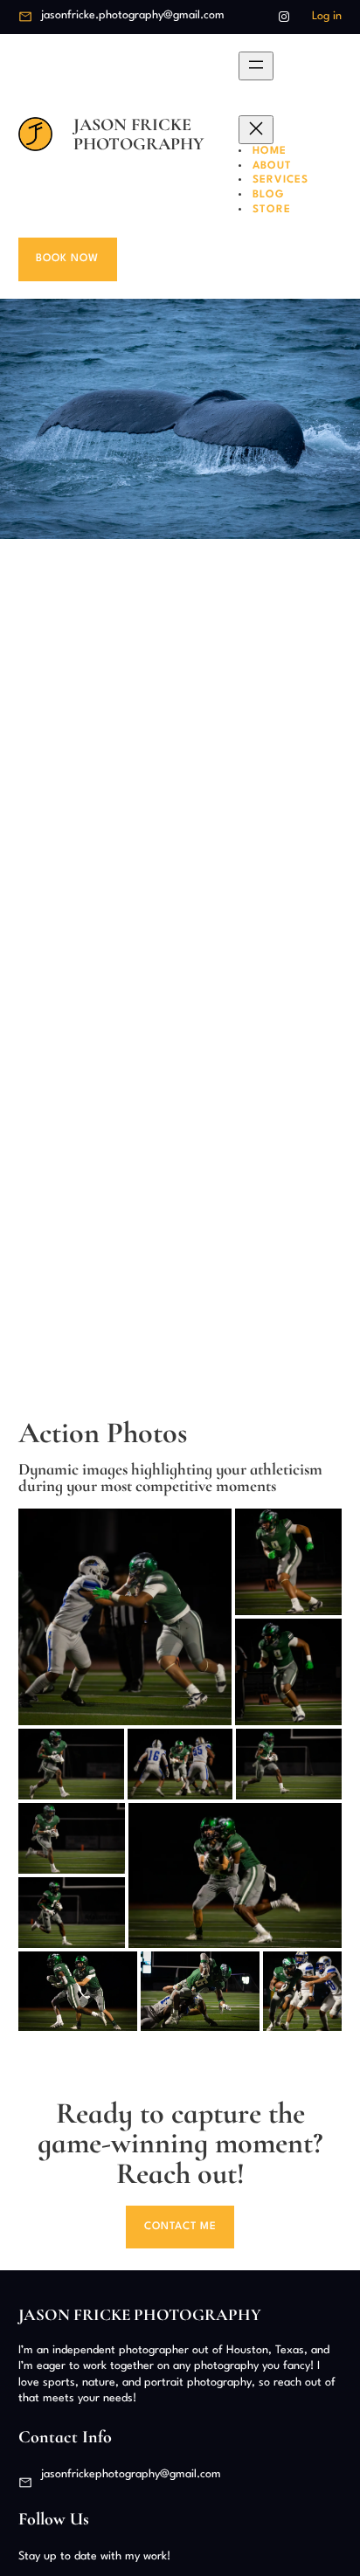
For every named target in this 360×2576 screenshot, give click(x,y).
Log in (327, 16)
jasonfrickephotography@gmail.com (131, 2474)
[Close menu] (256, 130)
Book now (67, 259)
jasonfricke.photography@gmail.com (133, 15)
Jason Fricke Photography (138, 134)
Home (270, 151)
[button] (125, 1617)
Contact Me (180, 2227)
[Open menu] (256, 66)
